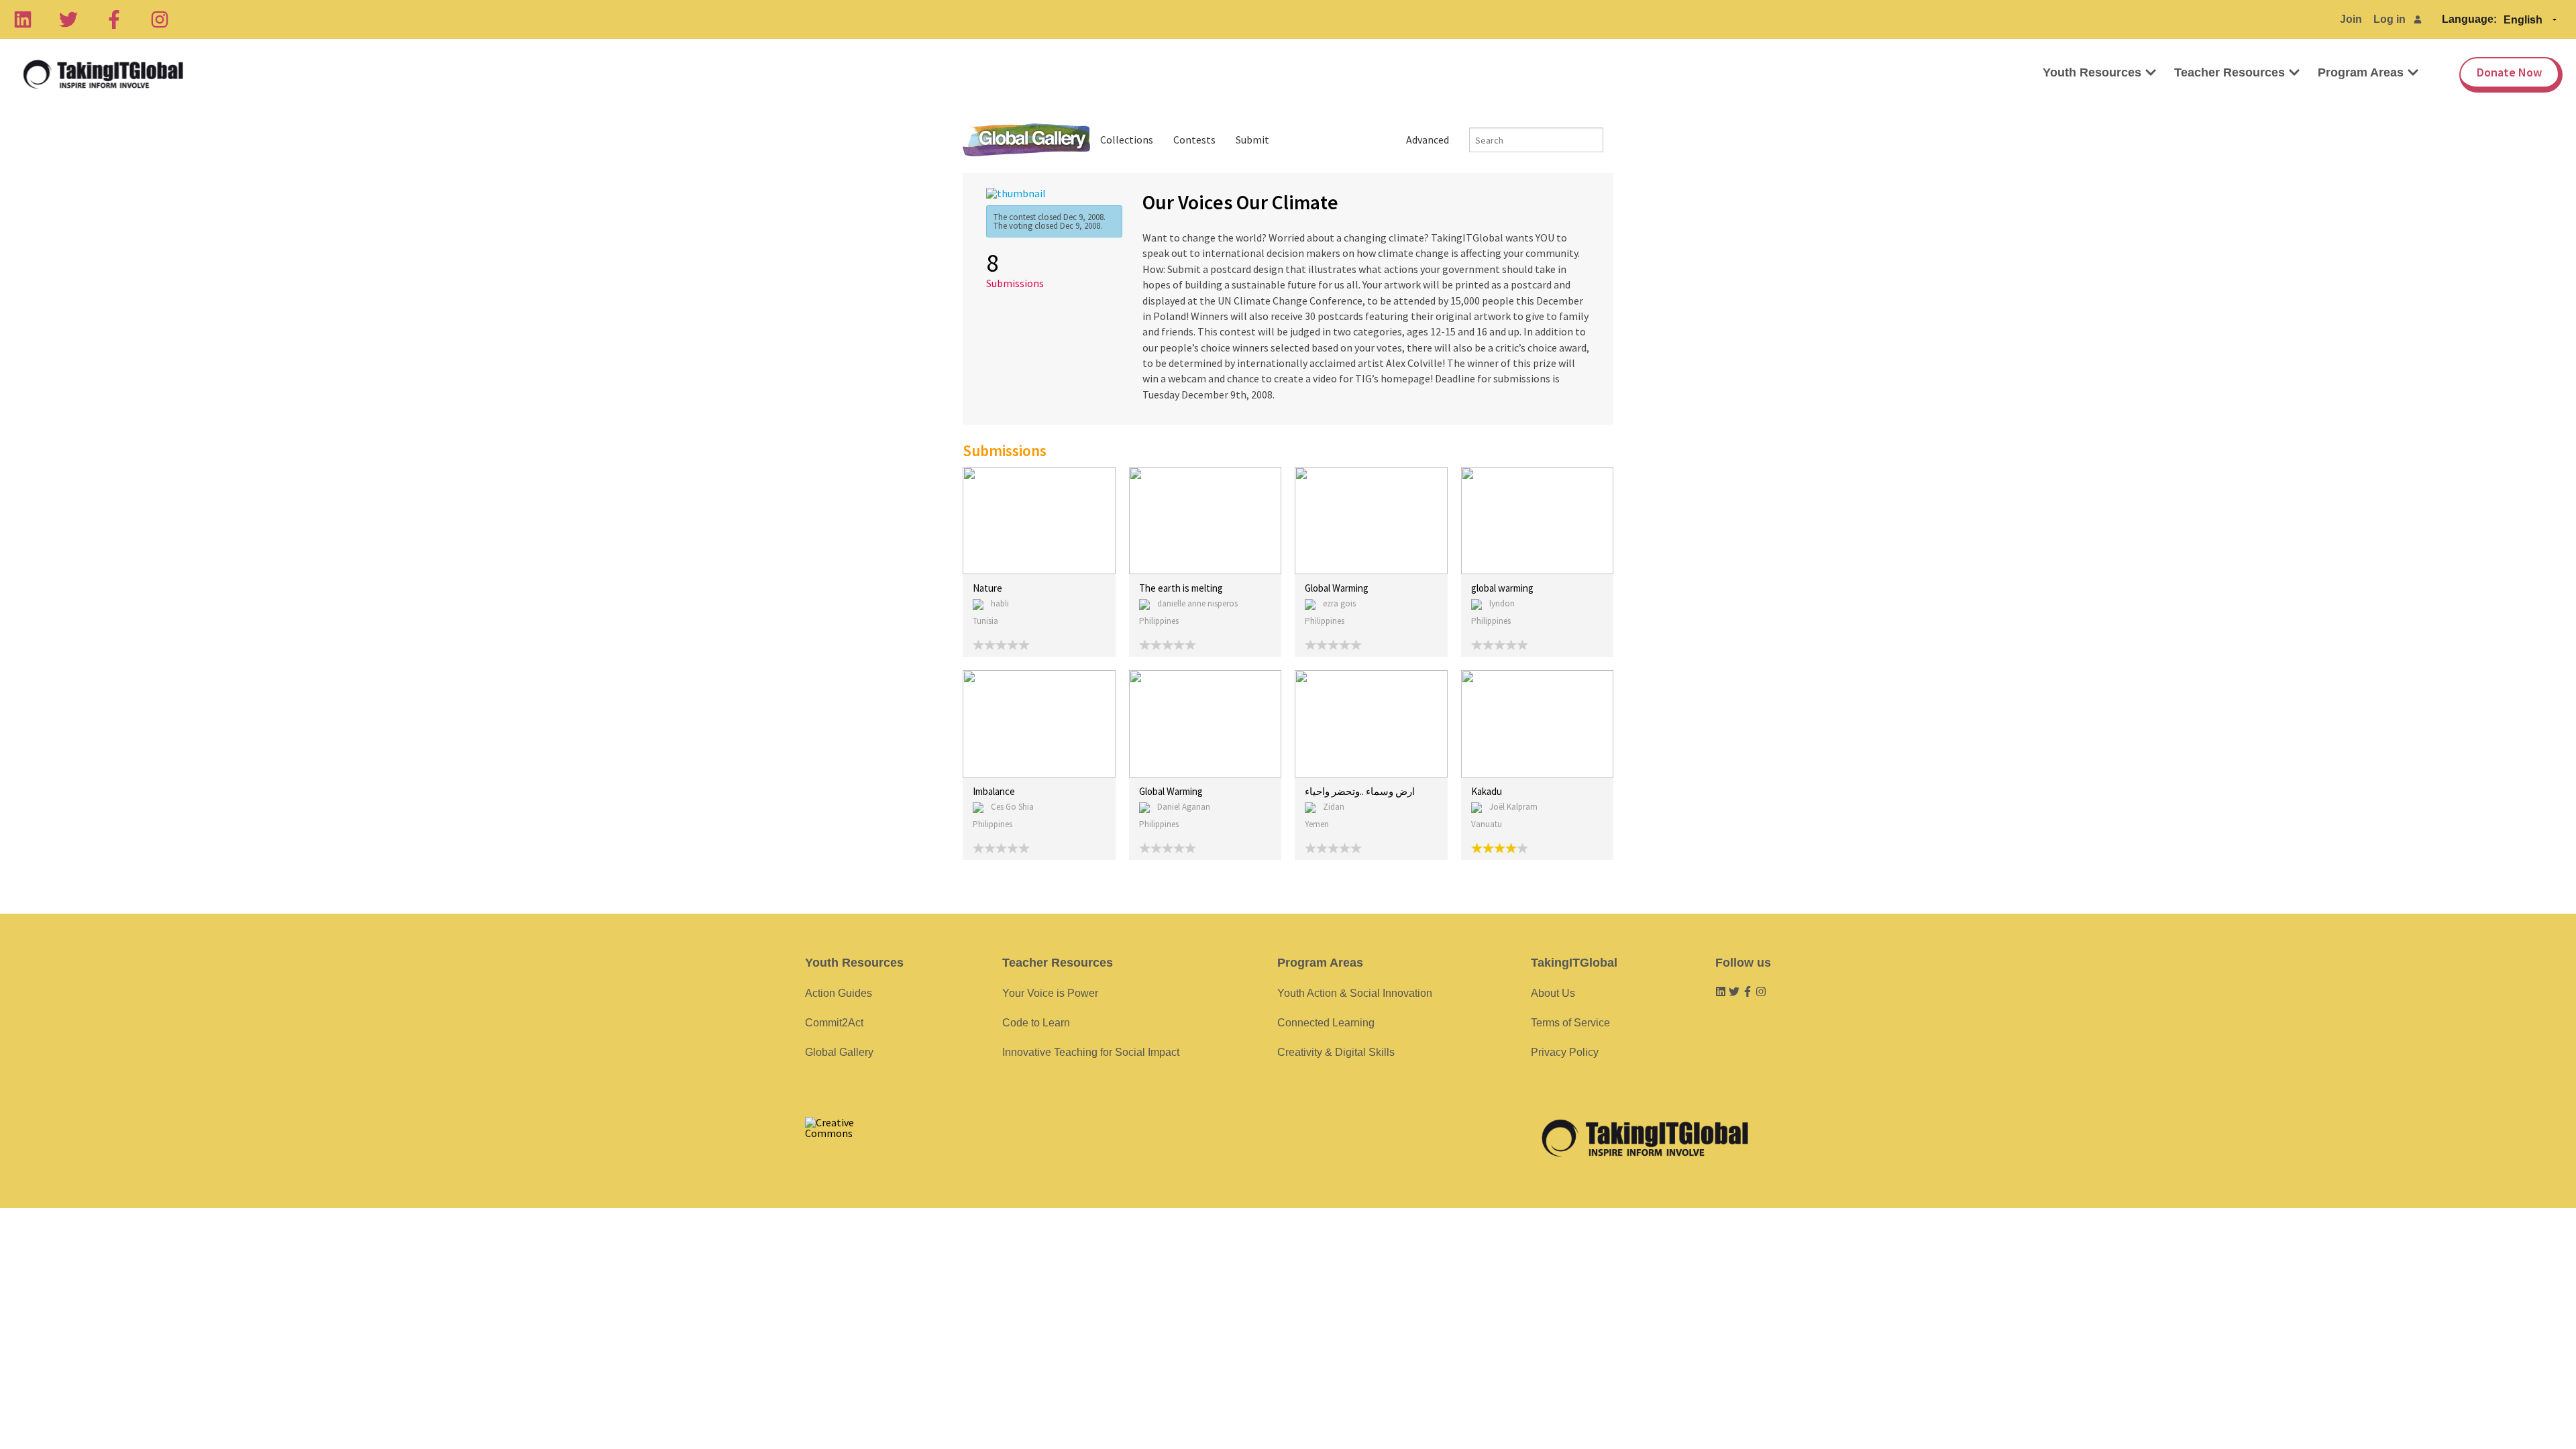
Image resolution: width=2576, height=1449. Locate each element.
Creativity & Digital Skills (1336, 1052)
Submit (1252, 140)
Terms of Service (1570, 1023)
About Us (1553, 993)
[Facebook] (114, 19)
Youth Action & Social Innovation (1355, 993)
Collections (1127, 140)
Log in (2390, 19)
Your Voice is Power (1050, 993)
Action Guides (839, 993)
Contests (1194, 140)
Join (2351, 19)
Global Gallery (1026, 140)
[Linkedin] (23, 19)
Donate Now (2509, 72)
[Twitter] (68, 19)
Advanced (1428, 140)
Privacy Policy (1565, 1052)
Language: (2469, 19)
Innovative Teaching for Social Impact (1091, 1052)
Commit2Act (834, 1023)
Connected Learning (1326, 1023)
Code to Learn (1036, 1023)
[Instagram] (160, 19)
